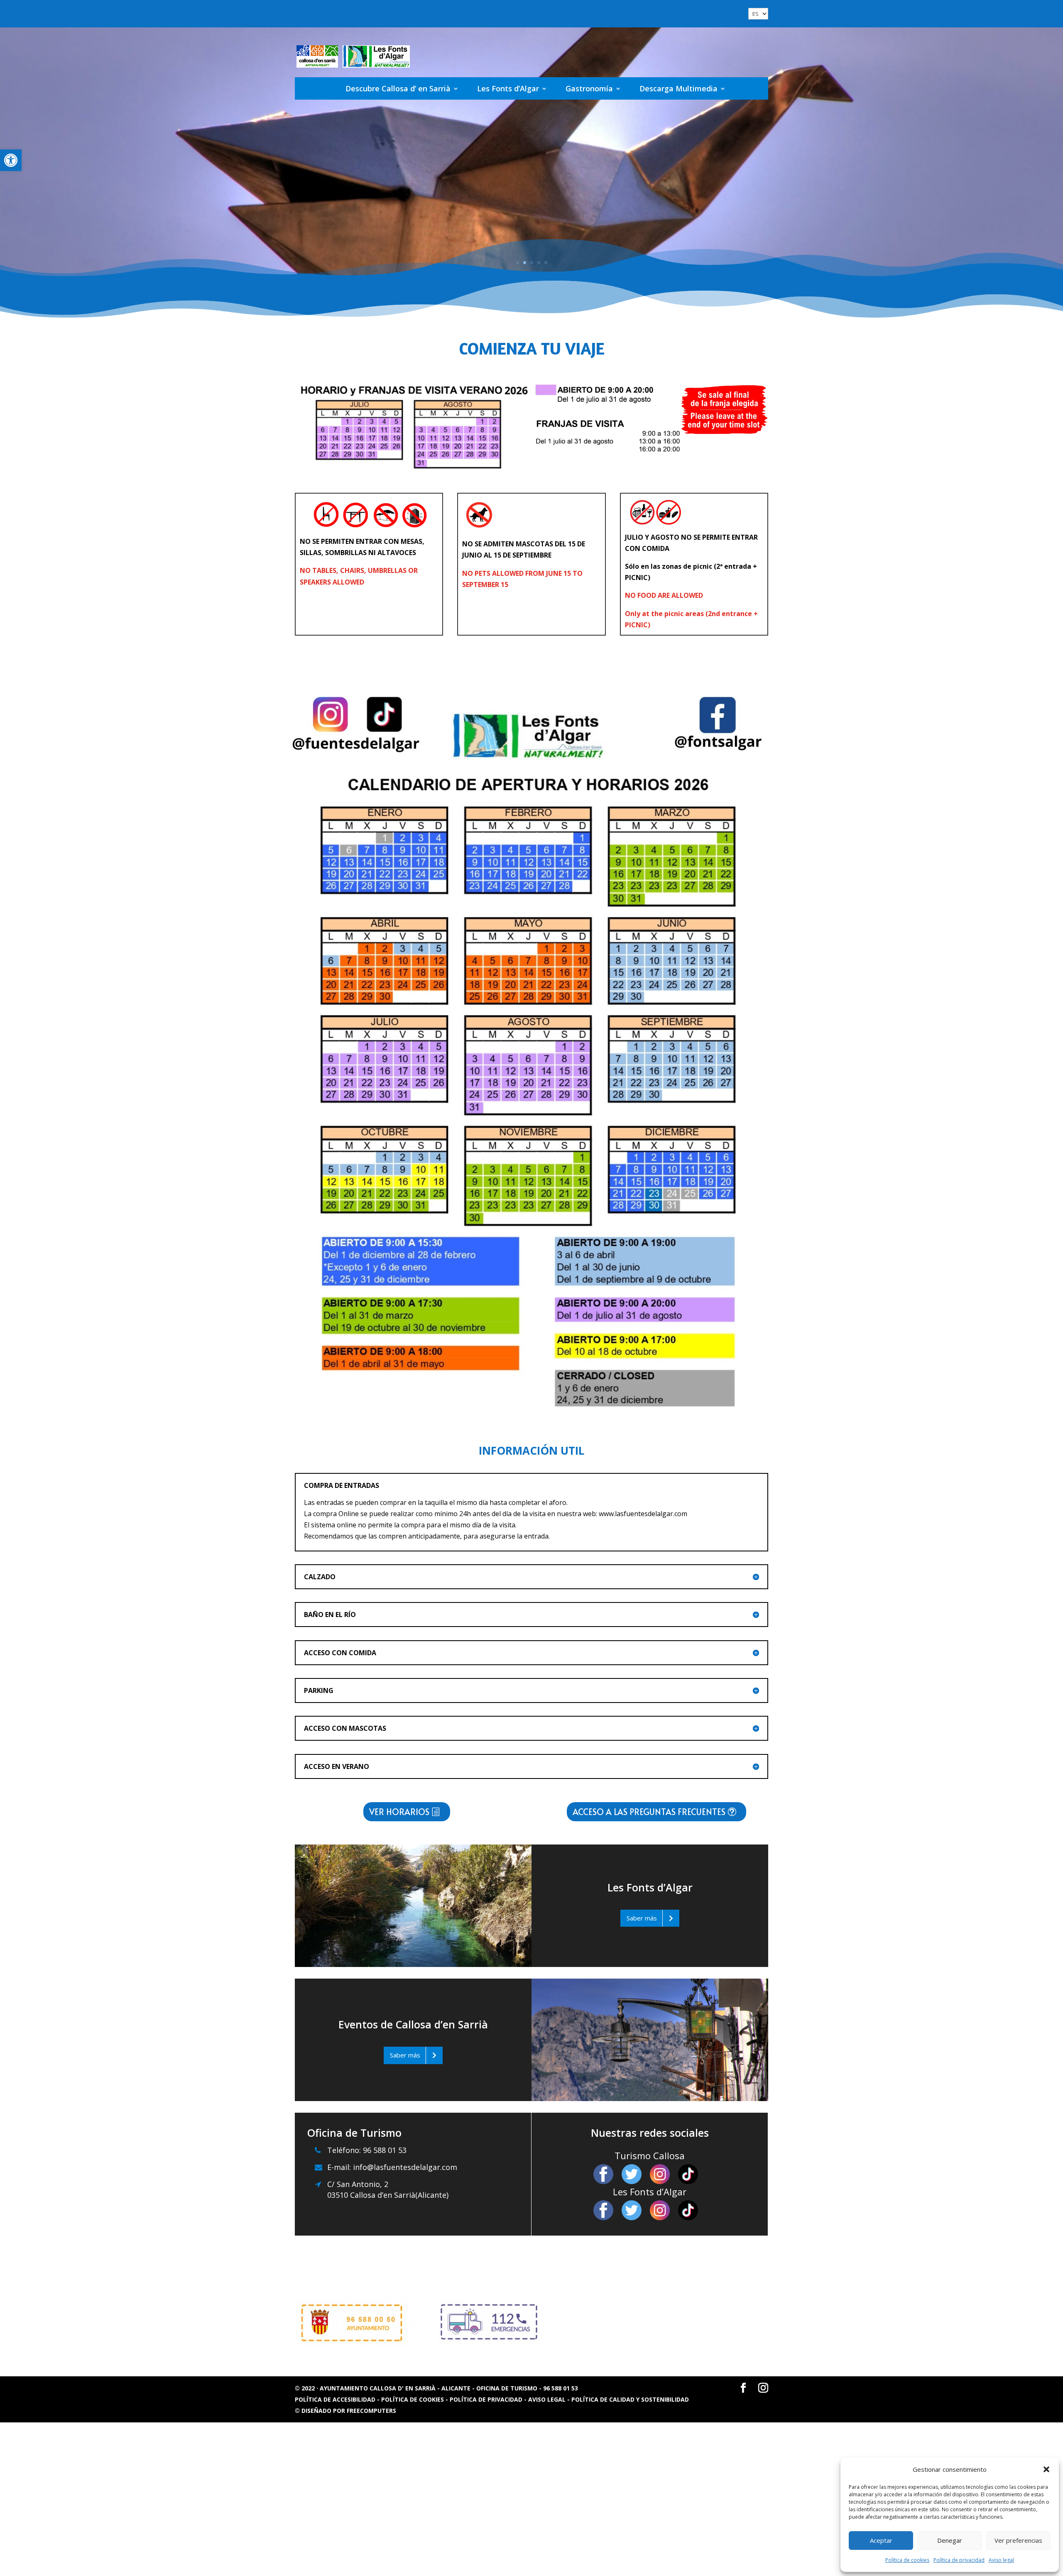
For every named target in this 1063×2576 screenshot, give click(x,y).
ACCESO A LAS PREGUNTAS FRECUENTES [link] (649, 1812)
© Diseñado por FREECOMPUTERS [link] (345, 2411)
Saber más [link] (642, 1918)
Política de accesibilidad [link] (336, 2399)
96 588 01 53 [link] (384, 2150)
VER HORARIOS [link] (399, 1812)
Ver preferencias (1018, 2540)
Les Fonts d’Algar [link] (508, 88)
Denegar (950, 2540)
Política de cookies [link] (907, 2560)
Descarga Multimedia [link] (678, 88)
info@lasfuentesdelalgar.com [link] (405, 2167)
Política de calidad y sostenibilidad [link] (630, 2399)
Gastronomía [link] (589, 88)
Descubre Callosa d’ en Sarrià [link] (398, 88)
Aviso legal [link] (1001, 2560)
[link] (11, 160)
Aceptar (881, 2540)
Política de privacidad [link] (959, 2560)
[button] (1046, 2469)
